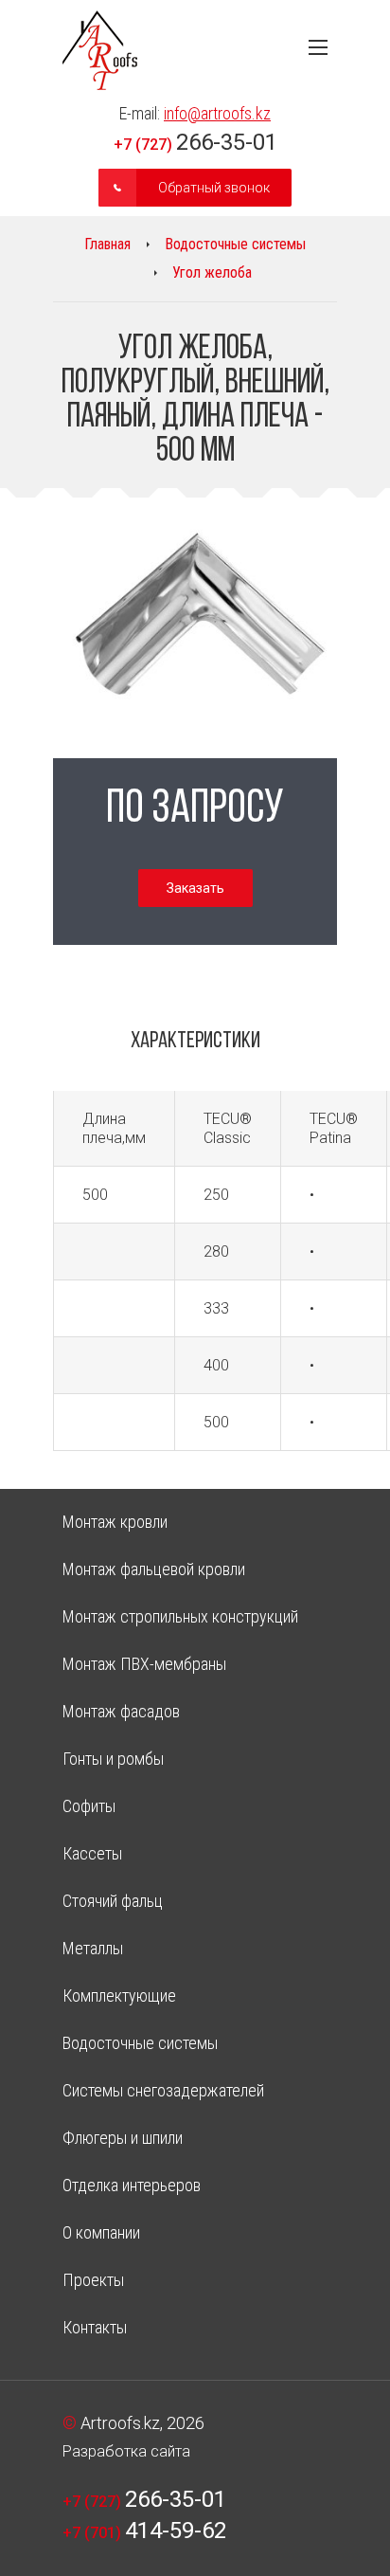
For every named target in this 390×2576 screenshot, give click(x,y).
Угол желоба (212, 272)
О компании (101, 2232)
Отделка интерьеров (132, 2185)
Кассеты (92, 1853)
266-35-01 (195, 142)
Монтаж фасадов (121, 1711)
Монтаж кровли (115, 1522)
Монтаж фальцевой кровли (154, 1569)
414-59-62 (144, 2531)
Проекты (93, 2280)
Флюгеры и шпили (123, 2138)
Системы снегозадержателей (163, 2090)
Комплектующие (119, 1995)
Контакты (95, 2327)
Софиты (89, 1806)
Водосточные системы (235, 244)
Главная (107, 244)
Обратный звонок (214, 188)
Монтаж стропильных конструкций (180, 1616)
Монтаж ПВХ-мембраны (144, 1664)
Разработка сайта (126, 2451)
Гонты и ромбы (113, 1759)
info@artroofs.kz (217, 113)
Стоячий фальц (113, 1901)
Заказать (195, 888)
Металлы (93, 1948)
